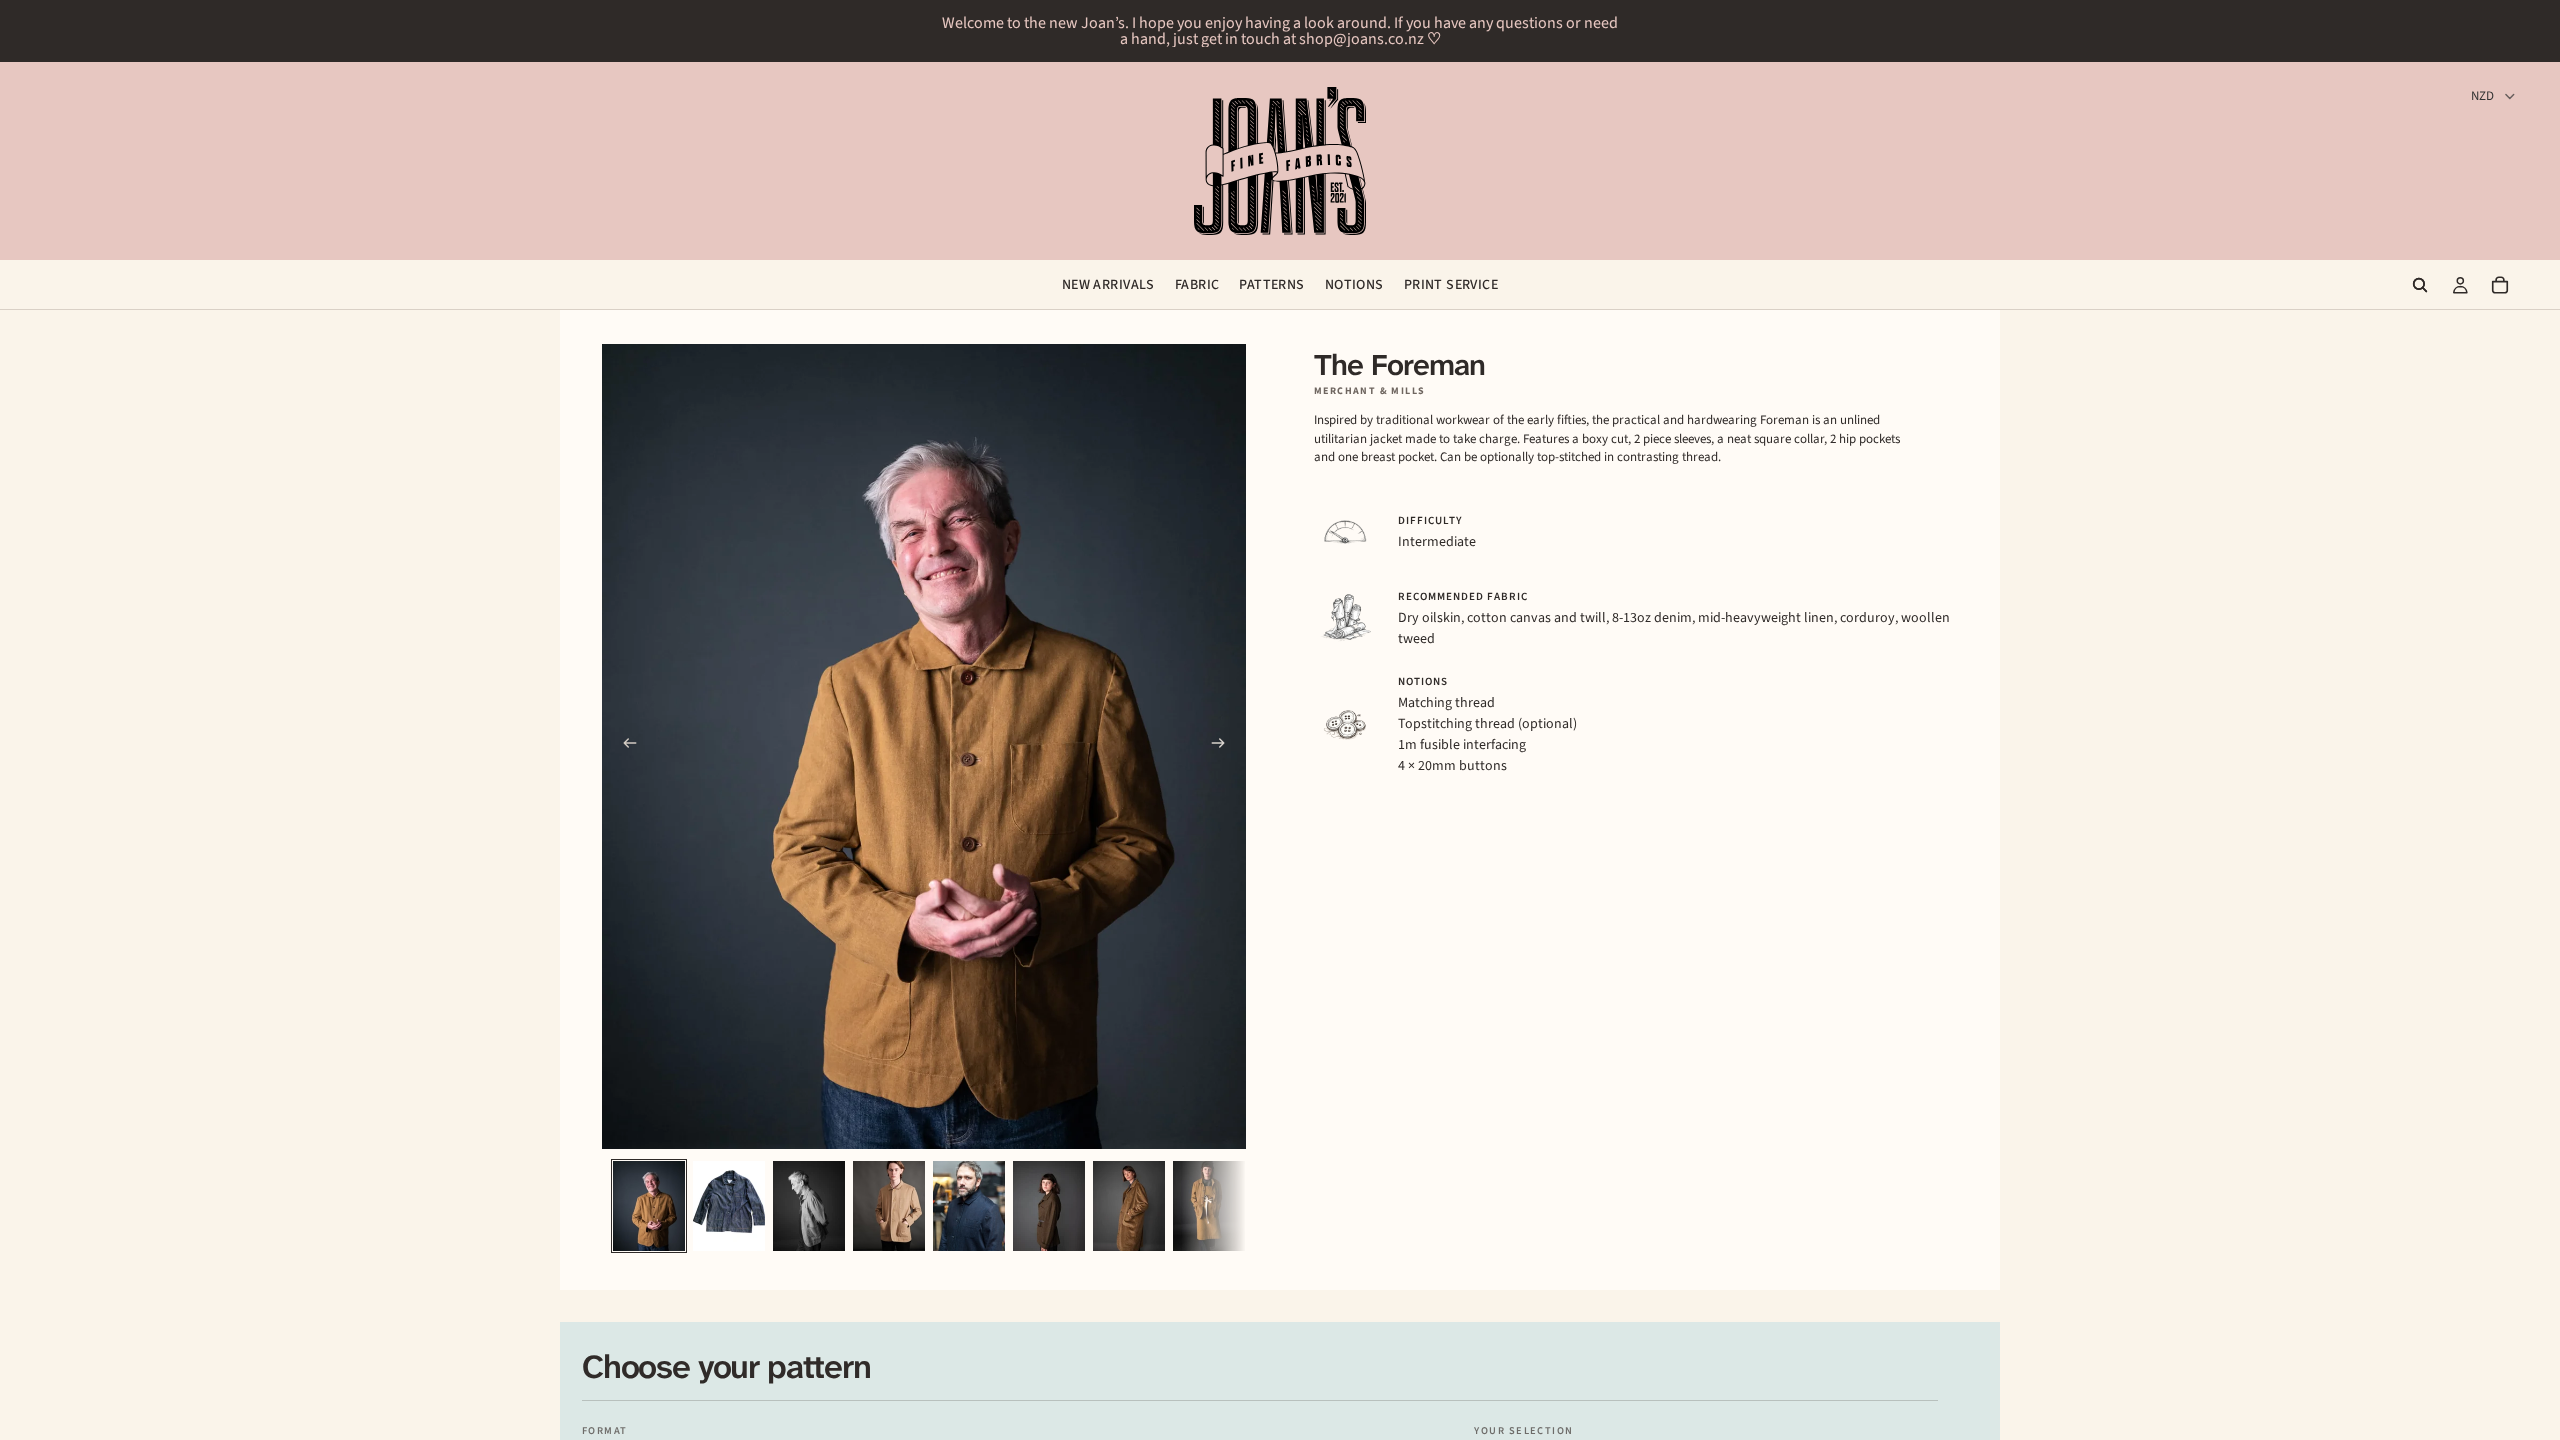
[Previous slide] (624, 747)
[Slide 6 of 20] (1049, 1206)
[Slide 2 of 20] (729, 1206)
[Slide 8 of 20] (1209, 1206)
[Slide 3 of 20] (809, 1206)
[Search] (2420, 285)
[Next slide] (1224, 747)
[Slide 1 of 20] (649, 1206)
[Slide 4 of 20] (889, 1206)
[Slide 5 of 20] (969, 1206)
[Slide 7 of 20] (1129, 1206)
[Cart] (2500, 285)
